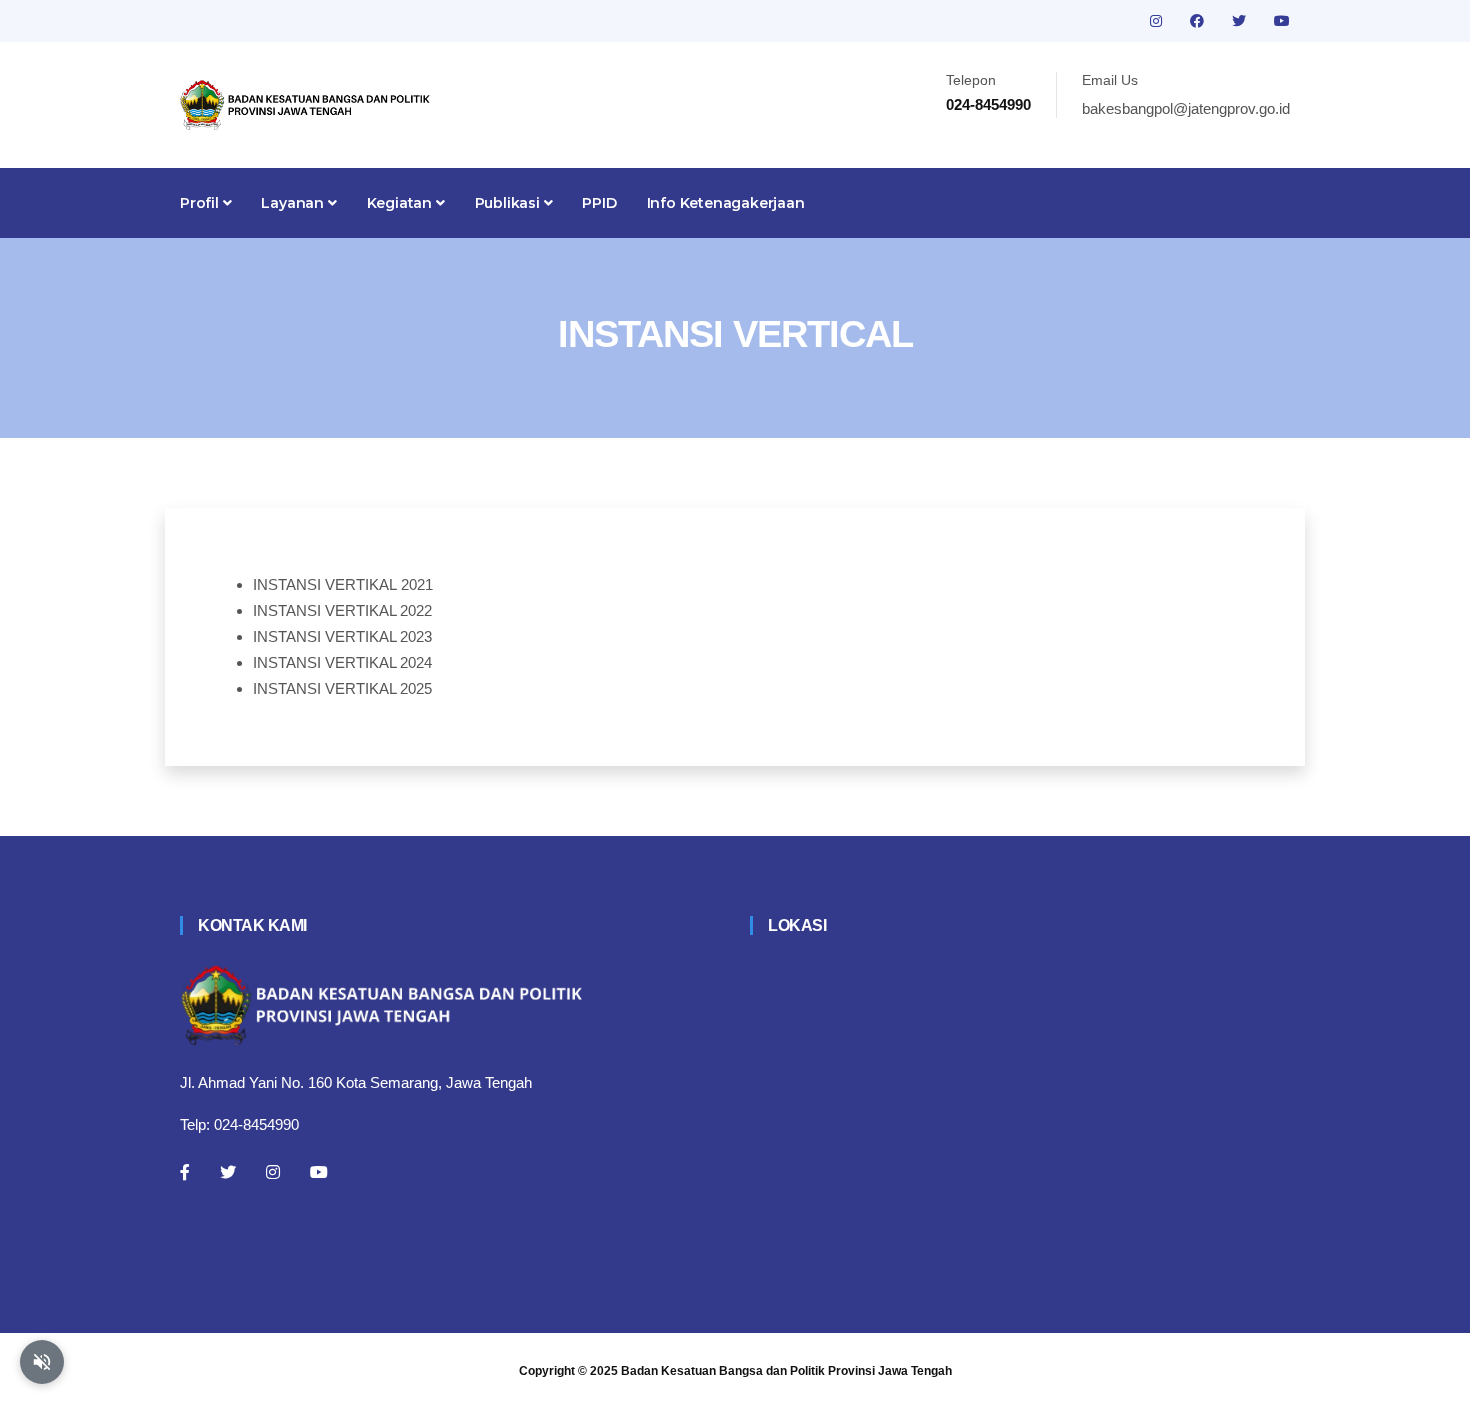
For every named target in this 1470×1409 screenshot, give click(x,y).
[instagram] (1158, 21)
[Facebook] (185, 1172)
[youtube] (1282, 21)
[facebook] (1199, 21)
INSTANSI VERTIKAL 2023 (342, 636)
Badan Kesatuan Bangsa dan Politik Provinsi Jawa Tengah (786, 1371)
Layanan (294, 203)
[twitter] (1241, 21)
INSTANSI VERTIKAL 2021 (343, 584)
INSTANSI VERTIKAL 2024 (342, 662)
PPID (599, 203)
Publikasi (509, 203)
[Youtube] (319, 1172)
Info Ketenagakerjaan (726, 203)
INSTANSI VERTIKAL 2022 (342, 610)
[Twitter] (228, 1172)
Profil (201, 203)
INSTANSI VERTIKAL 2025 (342, 688)
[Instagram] (273, 1172)
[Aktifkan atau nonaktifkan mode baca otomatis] (42, 1362)
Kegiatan (401, 203)
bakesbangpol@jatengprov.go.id (1186, 108)
